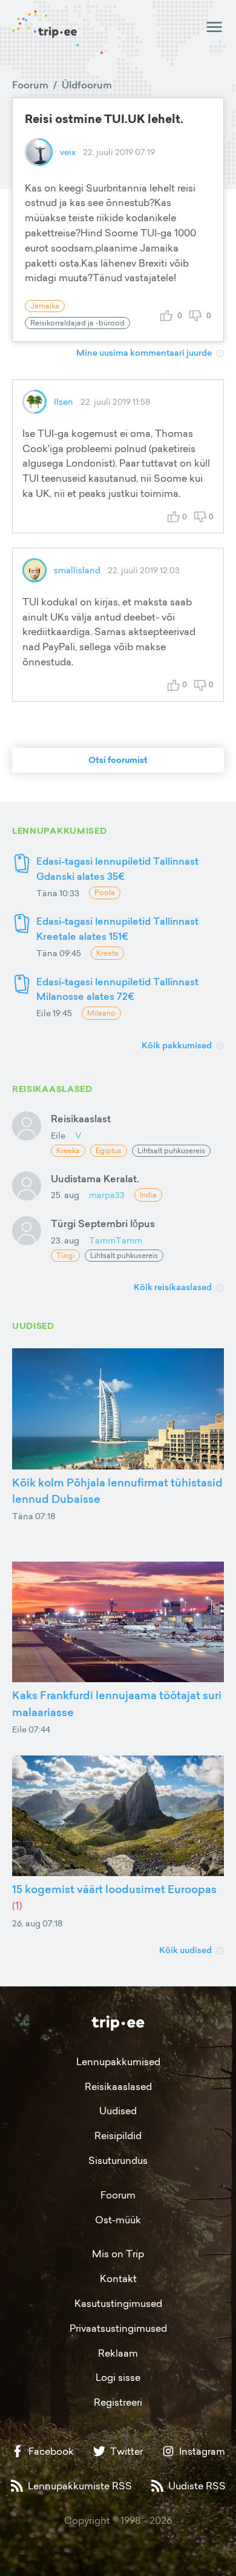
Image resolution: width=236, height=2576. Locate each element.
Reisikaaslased (118, 2086)
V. (79, 1135)
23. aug (65, 1240)
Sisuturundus (118, 2160)
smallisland (77, 570)
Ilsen (64, 401)
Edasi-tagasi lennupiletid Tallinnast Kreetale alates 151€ (117, 929)
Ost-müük (118, 2220)
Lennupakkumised (118, 2062)
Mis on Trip (118, 2254)
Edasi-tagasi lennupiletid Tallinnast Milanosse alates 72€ (117, 989)
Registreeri (118, 2402)
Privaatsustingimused (118, 2328)
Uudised (118, 2111)
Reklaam (118, 2353)
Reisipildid (118, 2135)
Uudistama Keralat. (95, 1179)
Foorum (30, 85)
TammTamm (116, 1240)
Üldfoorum (87, 85)
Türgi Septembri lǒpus (103, 1223)
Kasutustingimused (118, 2303)
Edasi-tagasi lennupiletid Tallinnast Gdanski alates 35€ (117, 869)
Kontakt (118, 2278)
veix (68, 152)
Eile (58, 1135)
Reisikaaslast (81, 1119)
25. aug (65, 1195)
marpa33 (107, 1195)
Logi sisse (118, 2377)
